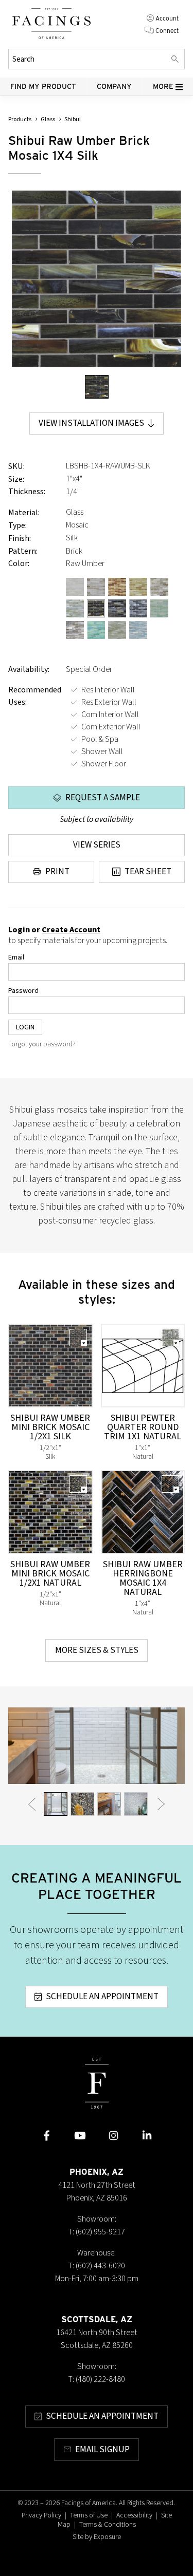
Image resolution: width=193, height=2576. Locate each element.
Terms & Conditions (108, 2525)
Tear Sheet (148, 872)
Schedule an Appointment (102, 1997)
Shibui (73, 119)
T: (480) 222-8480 (97, 2379)
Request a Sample (103, 798)
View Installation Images (91, 423)
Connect (167, 31)
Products (20, 119)
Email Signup (102, 2450)
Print (57, 872)
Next (161, 1804)
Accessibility (134, 2515)
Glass (48, 119)
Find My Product (43, 86)
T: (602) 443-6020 (97, 2266)
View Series (97, 845)
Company (114, 86)
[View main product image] (97, 387)
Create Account (71, 930)
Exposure (107, 2537)
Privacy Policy (41, 2515)
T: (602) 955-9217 (97, 2232)
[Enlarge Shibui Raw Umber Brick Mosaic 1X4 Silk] (97, 279)
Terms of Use (89, 2515)
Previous (32, 1804)
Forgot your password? (42, 1044)
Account (167, 18)
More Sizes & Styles (97, 1650)
